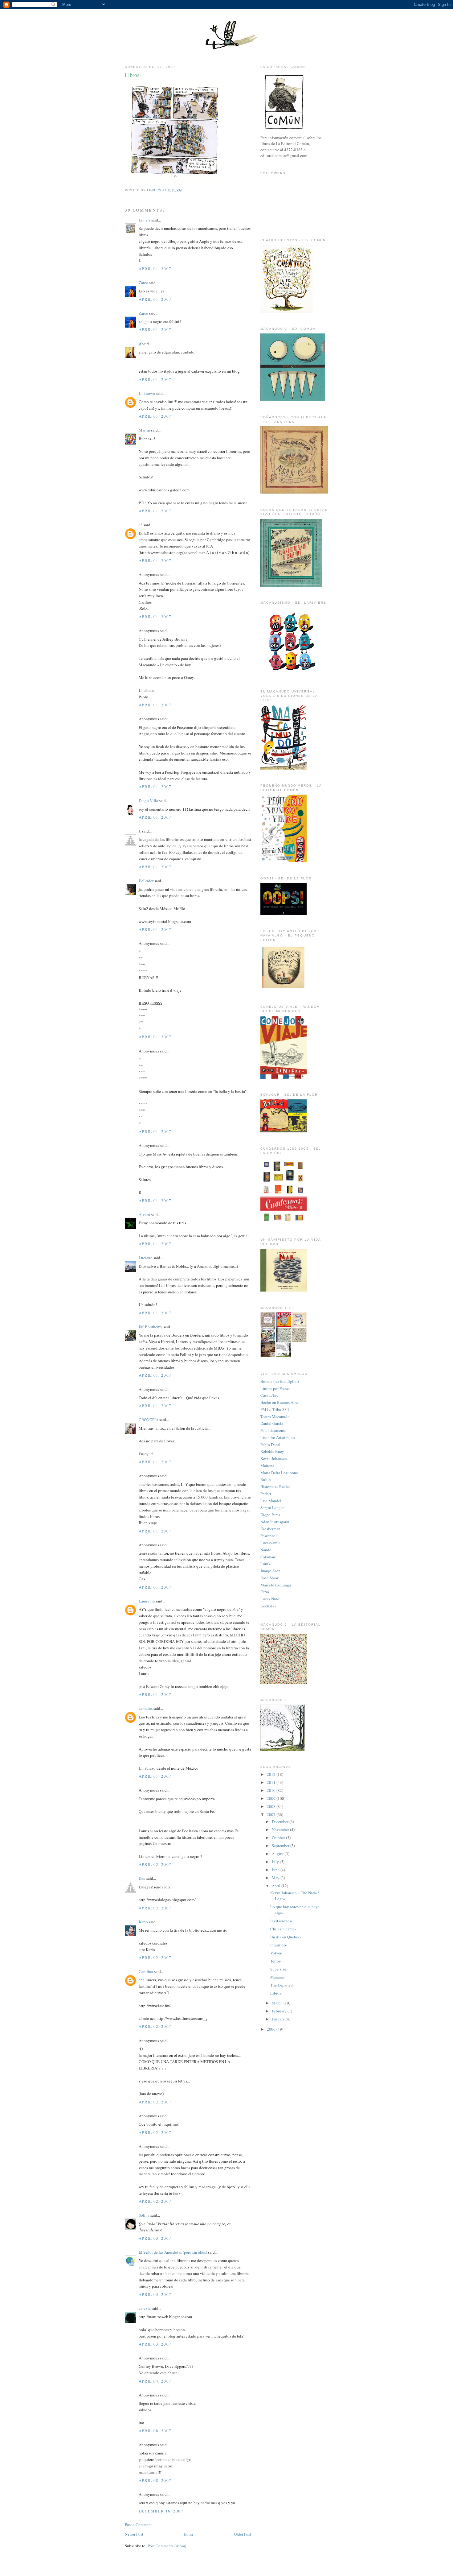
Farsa (265, 1592)
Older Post (243, 2534)
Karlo (143, 1922)
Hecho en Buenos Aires (280, 1402)
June (276, 1870)
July (276, 1862)
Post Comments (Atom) (167, 2546)
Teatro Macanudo (275, 1416)
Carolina (146, 1971)
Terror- (276, 1961)
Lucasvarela (270, 1543)
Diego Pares (270, 1515)
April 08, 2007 (155, 2431)
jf (140, 344)
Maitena (267, 1466)
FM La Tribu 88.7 (275, 1409)
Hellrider (146, 881)
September (281, 1846)
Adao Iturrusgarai (275, 1522)
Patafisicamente (273, 1430)
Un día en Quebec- (286, 1937)
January (279, 2019)
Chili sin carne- (283, 1929)
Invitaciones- (281, 1921)
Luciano (146, 1258)
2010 (272, 1790)
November (281, 1830)
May (276, 1878)
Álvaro (144, 1214)
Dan (142, 1878)
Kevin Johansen (274, 1458)
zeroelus (146, 1708)
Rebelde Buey (272, 1451)
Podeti (266, 1494)
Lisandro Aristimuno (278, 1437)
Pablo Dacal (270, 1445)
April (277, 1886)
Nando (266, 1550)
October (279, 1838)
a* (141, 525)
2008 (272, 1806)
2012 (272, 1774)
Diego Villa (148, 800)
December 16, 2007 (161, 2511)
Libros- (276, 1993)
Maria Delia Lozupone (279, 1473)
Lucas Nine (270, 1599)
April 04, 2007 (155, 2381)
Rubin (266, 1479)
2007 (272, 1814)
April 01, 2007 (155, 269)
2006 (272, 2029)
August (278, 1854)
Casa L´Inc (269, 1395)
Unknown (147, 393)
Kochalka (268, 1606)
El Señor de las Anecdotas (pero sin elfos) (173, 2252)
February (280, 2011)
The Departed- (282, 1985)
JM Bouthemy (151, 1327)
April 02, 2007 (155, 1864)
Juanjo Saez (270, 1571)
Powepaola (269, 1536)
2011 (272, 1782)
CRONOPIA (149, 1420)
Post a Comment (138, 2524)
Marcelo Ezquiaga (276, 1585)
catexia (145, 2308)
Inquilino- (279, 1945)
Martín (144, 430)
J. (140, 831)
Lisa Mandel (271, 1501)
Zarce (143, 283)
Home (189, 2534)
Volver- (276, 1953)
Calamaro (268, 1557)
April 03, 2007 (155, 2238)
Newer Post (134, 2534)
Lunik (265, 1564)
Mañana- (278, 1977)
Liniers (145, 220)
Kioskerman (270, 1529)
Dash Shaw (269, 1578)
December (281, 1821)
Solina (144, 2215)
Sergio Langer (272, 1507)
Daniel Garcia (272, 1423)
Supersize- (279, 1969)
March (278, 2003)
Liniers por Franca (275, 1388)
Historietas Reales (275, 1486)
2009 (272, 1798)
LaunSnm (147, 1601)
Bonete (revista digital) (280, 1381)
